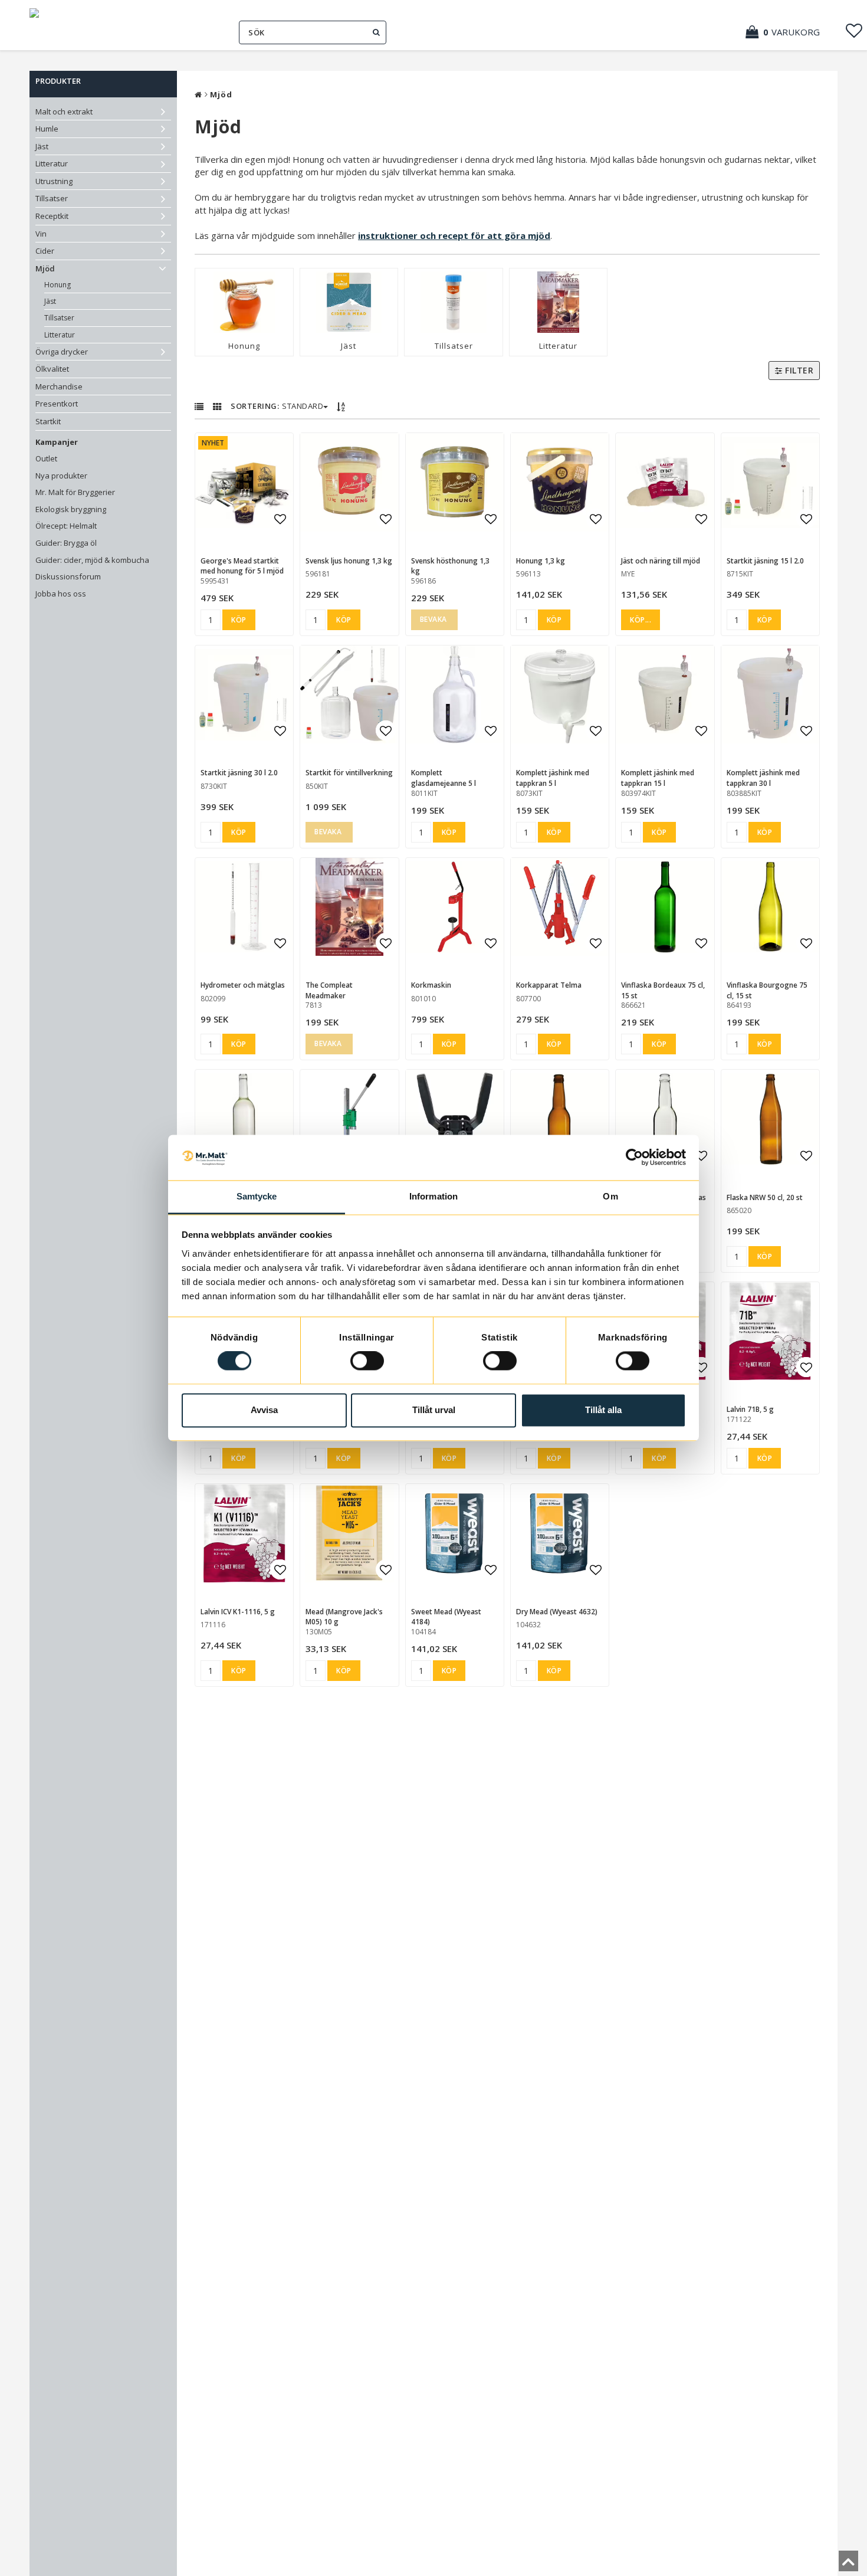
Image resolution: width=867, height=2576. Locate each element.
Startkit (48, 421)
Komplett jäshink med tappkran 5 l (553, 778)
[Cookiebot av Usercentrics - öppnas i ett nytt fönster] (634, 1158)
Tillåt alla (603, 1410)
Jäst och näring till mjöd (661, 561)
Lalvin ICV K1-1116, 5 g (238, 1612)
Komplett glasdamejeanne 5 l (444, 778)
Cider (45, 251)
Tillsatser (52, 198)
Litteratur (52, 163)
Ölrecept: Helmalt (66, 526)
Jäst (42, 146)
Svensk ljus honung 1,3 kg (349, 561)
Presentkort (57, 404)
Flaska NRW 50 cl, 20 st (765, 1197)
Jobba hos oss (61, 594)
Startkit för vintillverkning (349, 773)
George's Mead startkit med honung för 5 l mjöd (242, 566)
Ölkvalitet (52, 369)
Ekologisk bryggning (71, 509)
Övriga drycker (62, 352)
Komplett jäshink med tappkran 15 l (658, 778)
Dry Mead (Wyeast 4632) (557, 1612)
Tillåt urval (434, 1410)
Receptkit (52, 216)
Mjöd (45, 268)
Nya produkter (61, 476)
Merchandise (59, 386)
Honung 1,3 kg (541, 561)
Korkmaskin (431, 985)
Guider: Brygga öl (66, 543)
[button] (789, 32)
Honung (58, 285)
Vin (41, 234)
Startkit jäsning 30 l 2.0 (239, 773)
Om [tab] (610, 1196)
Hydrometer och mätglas (243, 985)
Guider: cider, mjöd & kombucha (92, 560)
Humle (47, 129)
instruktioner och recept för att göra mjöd (454, 235)
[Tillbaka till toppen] (848, 2565)
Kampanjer (57, 442)
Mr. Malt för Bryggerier (75, 492)
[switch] (367, 1361)
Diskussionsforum (68, 576)
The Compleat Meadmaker (329, 990)
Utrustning (54, 181)
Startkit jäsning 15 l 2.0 (765, 561)
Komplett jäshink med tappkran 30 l (763, 778)
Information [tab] (433, 1196)
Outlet (46, 458)
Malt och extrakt (64, 112)
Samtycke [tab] (257, 1196)
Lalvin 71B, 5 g (750, 1409)
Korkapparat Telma (549, 985)
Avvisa (264, 1410)
